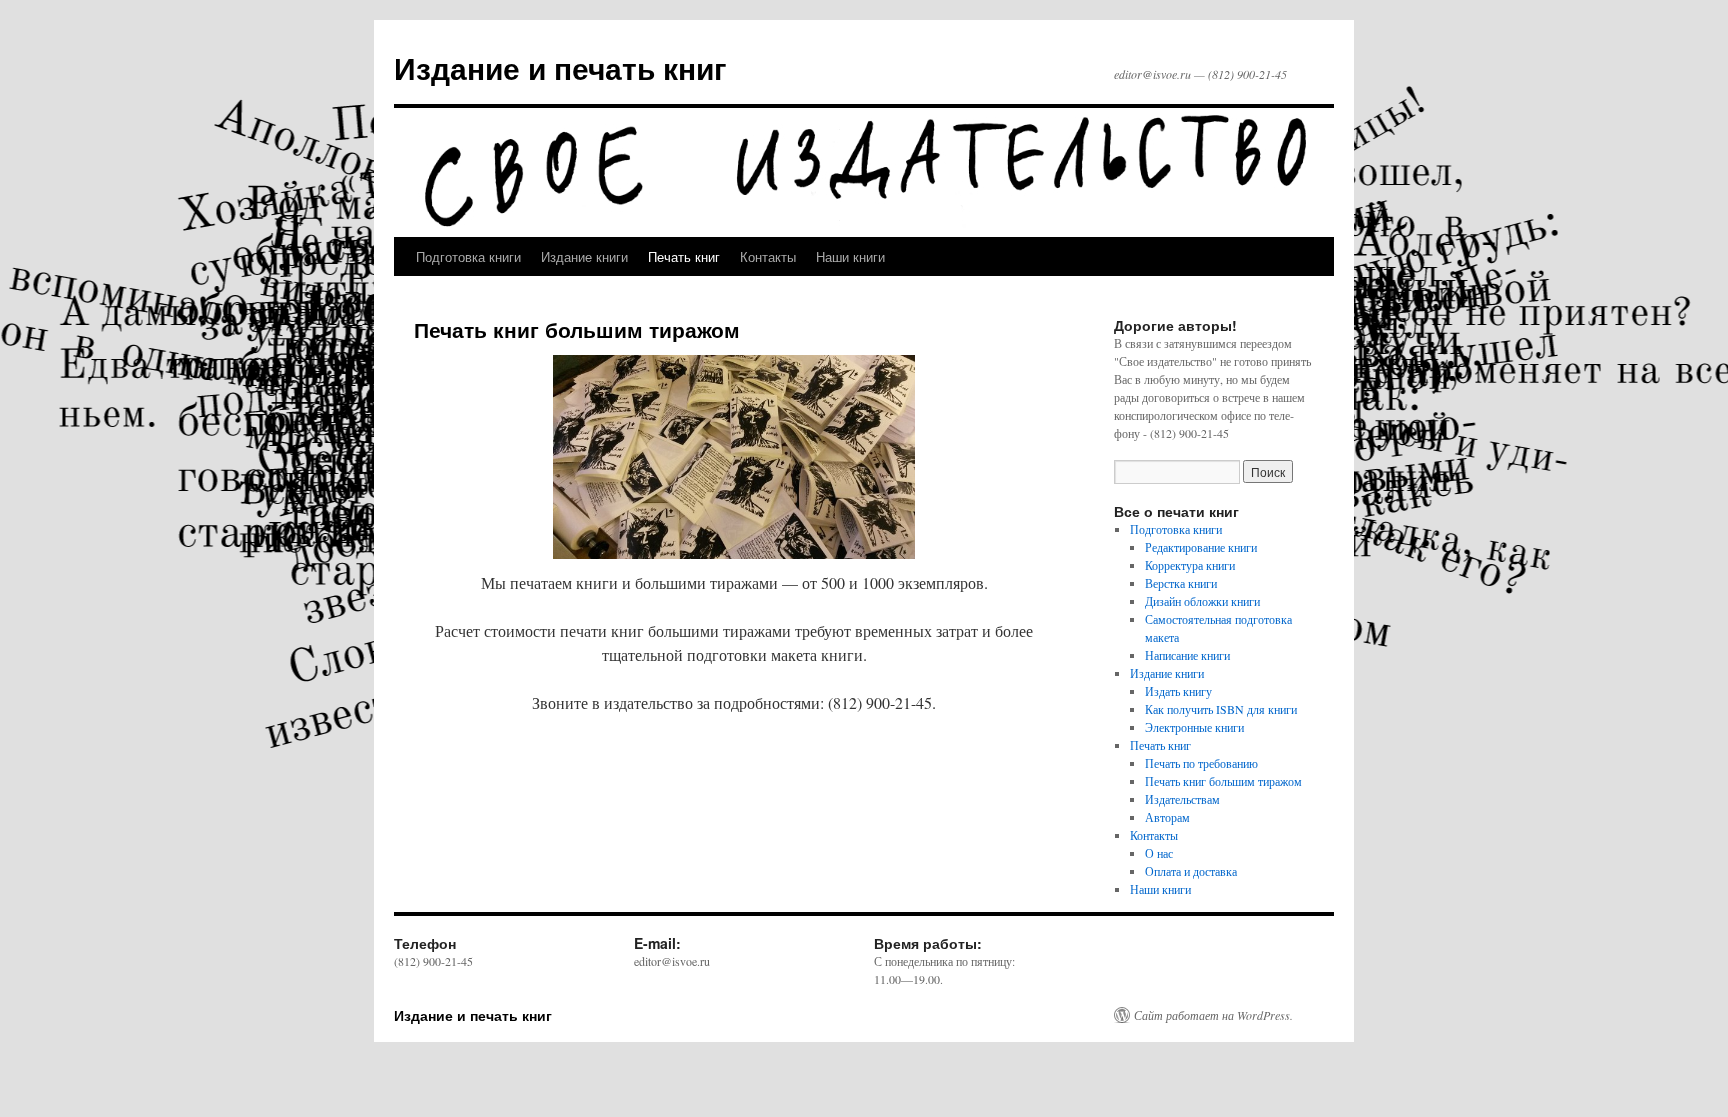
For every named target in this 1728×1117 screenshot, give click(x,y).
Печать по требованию (1201, 763)
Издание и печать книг (560, 67)
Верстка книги (1181, 583)
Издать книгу (1178, 691)
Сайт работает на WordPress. (1213, 1015)
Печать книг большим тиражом (1223, 781)
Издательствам (1182, 799)
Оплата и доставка (1191, 871)
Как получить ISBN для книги (1221, 709)
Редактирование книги (1201, 547)
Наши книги (850, 256)
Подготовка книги (468, 256)
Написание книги (1187, 655)
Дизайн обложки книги (1202, 601)
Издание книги (584, 256)
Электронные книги (1194, 727)
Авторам (1167, 817)
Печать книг (684, 256)
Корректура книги (1190, 565)
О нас (1159, 853)
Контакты (768, 256)
